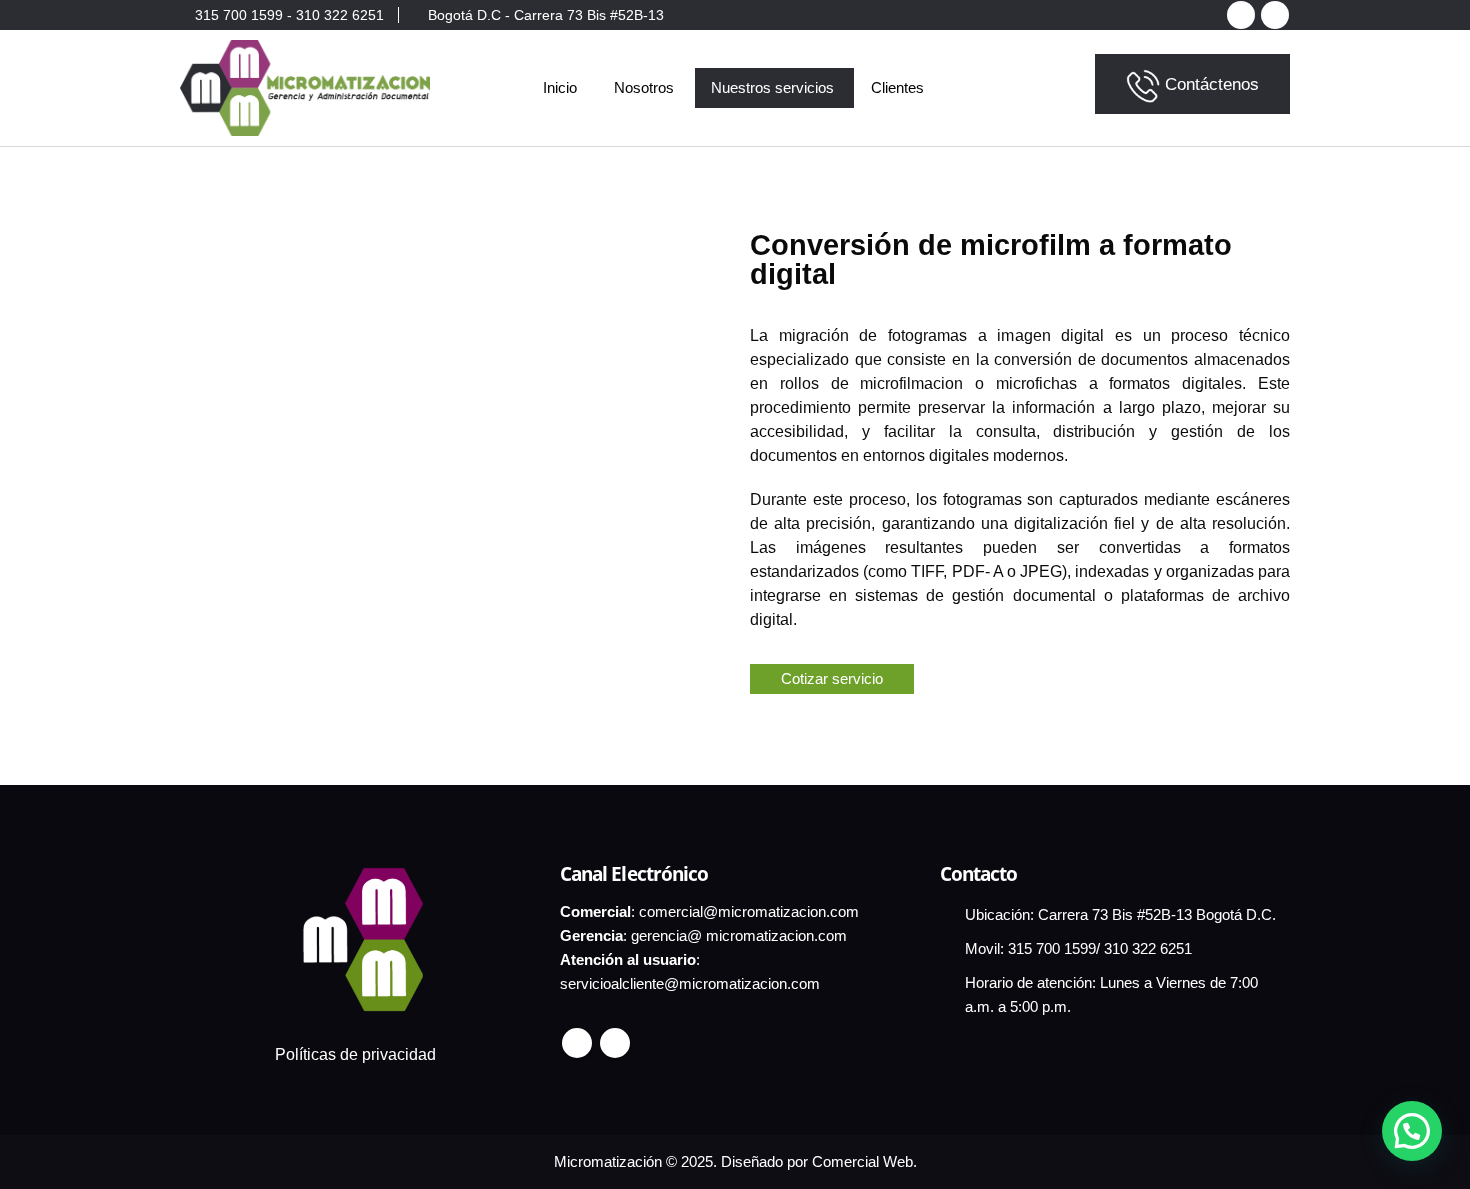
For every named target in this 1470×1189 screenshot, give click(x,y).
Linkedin (615, 1043)
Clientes (897, 87)
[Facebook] (1241, 15)
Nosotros (644, 87)
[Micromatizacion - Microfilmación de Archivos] (305, 88)
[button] (1412, 1131)
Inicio (560, 87)
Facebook (577, 1043)
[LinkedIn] (1275, 15)
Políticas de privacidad (355, 1054)
